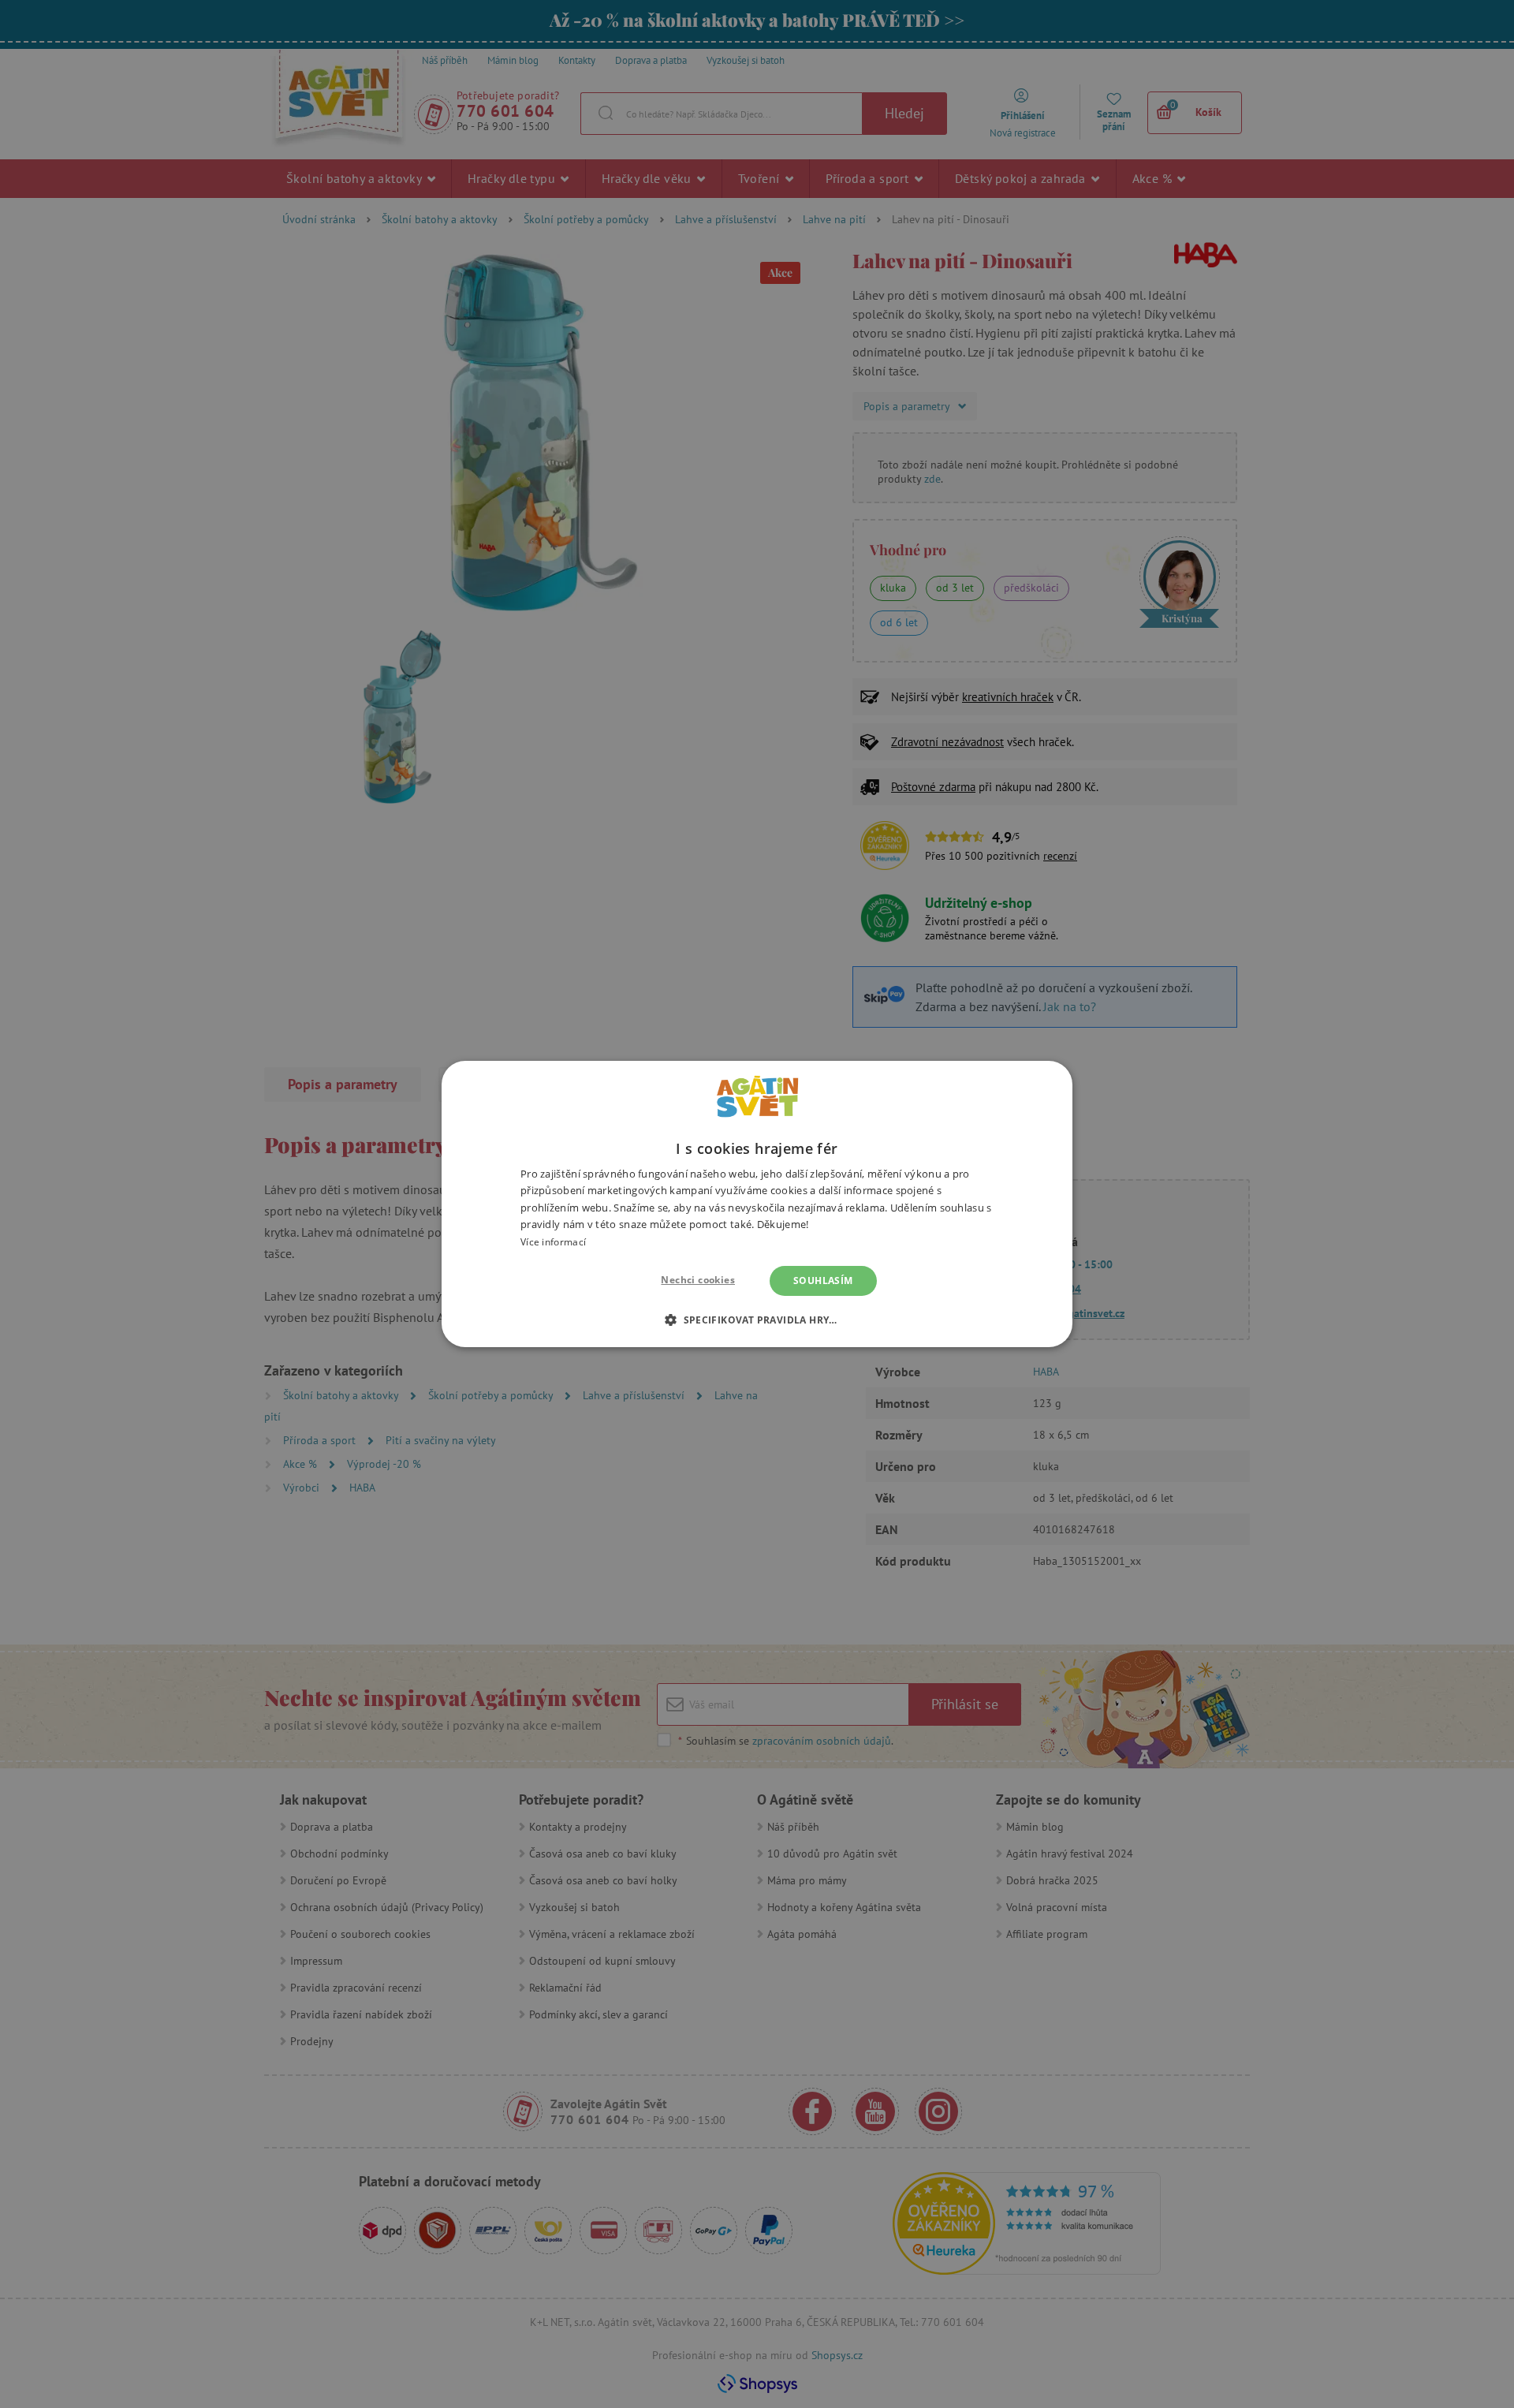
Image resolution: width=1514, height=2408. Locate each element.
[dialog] (757, 1204)
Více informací (553, 1242)
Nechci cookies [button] (698, 1280)
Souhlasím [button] (823, 1281)
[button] (757, 1320)
